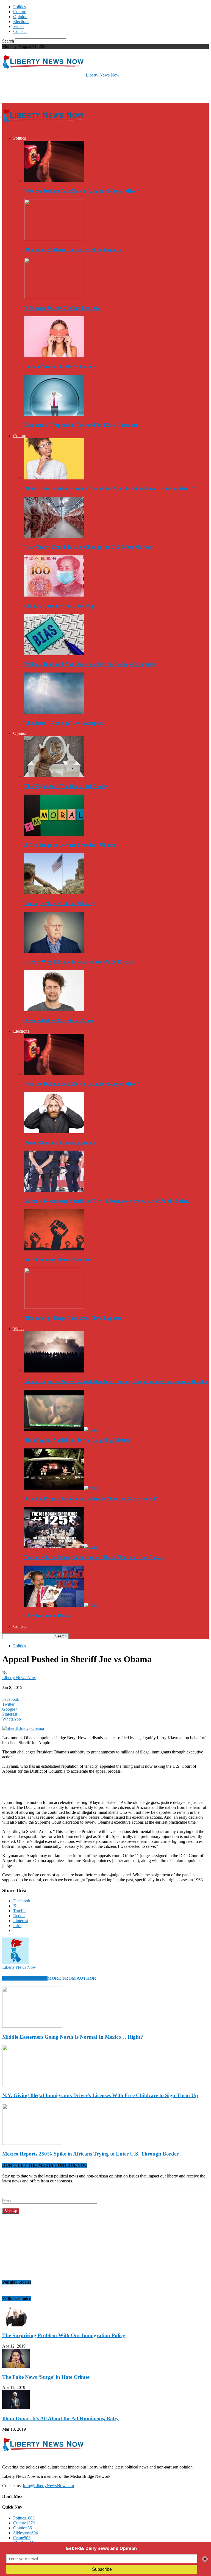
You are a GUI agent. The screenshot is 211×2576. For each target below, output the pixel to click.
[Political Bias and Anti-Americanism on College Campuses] (54, 654)
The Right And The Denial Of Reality (66, 786)
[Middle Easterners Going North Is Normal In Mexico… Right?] (32, 2026)
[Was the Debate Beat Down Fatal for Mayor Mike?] (54, 180)
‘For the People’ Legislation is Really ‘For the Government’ (91, 1499)
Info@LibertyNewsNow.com (48, 2486)
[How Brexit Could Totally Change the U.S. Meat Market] (54, 537)
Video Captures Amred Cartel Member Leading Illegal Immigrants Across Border (116, 1381)
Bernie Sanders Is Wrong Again (60, 1142)
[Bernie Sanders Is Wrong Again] (54, 1132)
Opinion (20, 17)
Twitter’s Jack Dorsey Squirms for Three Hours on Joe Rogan (94, 1557)
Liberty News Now (19, 1678)
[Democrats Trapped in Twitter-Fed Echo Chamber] (54, 415)
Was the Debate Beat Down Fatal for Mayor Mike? (82, 191)
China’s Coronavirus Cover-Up (59, 606)
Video (18, 26)
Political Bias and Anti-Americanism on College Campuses (90, 664)
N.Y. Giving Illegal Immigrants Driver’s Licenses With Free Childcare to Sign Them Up (100, 2095)
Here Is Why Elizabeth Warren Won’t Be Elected (79, 962)
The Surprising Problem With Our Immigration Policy (64, 2335)
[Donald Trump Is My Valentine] (54, 356)
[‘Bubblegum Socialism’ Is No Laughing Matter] (61, 1429)
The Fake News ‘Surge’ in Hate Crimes (46, 2377)
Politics (20, 7)
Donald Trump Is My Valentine (59, 367)
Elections (21, 22)
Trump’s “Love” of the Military (60, 903)
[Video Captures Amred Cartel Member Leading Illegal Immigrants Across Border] (54, 1371)
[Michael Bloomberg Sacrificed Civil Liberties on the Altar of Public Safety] (54, 1190)
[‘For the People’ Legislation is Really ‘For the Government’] (61, 1488)
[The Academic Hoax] (61, 1605)
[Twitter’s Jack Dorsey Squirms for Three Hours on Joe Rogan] (61, 1547)
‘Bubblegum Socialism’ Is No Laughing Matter (77, 1440)
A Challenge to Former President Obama (70, 845)
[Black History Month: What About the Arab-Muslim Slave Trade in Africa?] (54, 478)
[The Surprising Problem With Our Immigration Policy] (16, 2325)
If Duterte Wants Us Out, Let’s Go (62, 308)
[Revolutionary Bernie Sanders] (54, 1249)
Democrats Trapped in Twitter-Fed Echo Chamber (81, 425)
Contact (20, 31)
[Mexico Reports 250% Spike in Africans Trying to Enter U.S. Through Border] (32, 2143)
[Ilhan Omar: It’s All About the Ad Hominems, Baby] (16, 2408)
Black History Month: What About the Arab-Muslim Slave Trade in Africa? (109, 489)
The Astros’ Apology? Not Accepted (64, 723)
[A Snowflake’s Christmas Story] (54, 1010)
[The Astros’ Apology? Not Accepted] (54, 712)
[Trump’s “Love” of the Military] (54, 893)
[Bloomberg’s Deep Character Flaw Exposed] (54, 239)
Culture (20, 12)
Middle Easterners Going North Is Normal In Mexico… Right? (73, 2037)
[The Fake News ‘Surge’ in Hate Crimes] (16, 2366)
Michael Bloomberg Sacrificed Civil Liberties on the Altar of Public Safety (107, 1201)
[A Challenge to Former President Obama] (54, 834)
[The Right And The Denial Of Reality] (54, 776)
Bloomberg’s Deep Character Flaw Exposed (73, 249)
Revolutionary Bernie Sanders (58, 1260)
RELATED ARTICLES (25, 1978)
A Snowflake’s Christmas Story (59, 1020)
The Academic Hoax (47, 1616)
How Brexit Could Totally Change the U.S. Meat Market (88, 547)
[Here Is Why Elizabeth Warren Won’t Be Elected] (54, 951)
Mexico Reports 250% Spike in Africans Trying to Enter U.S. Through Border (90, 2154)
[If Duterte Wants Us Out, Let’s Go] (54, 297)
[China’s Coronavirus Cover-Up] (54, 595)
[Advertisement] (66, 90)
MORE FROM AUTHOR (72, 1978)
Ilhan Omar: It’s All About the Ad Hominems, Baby (60, 2418)
